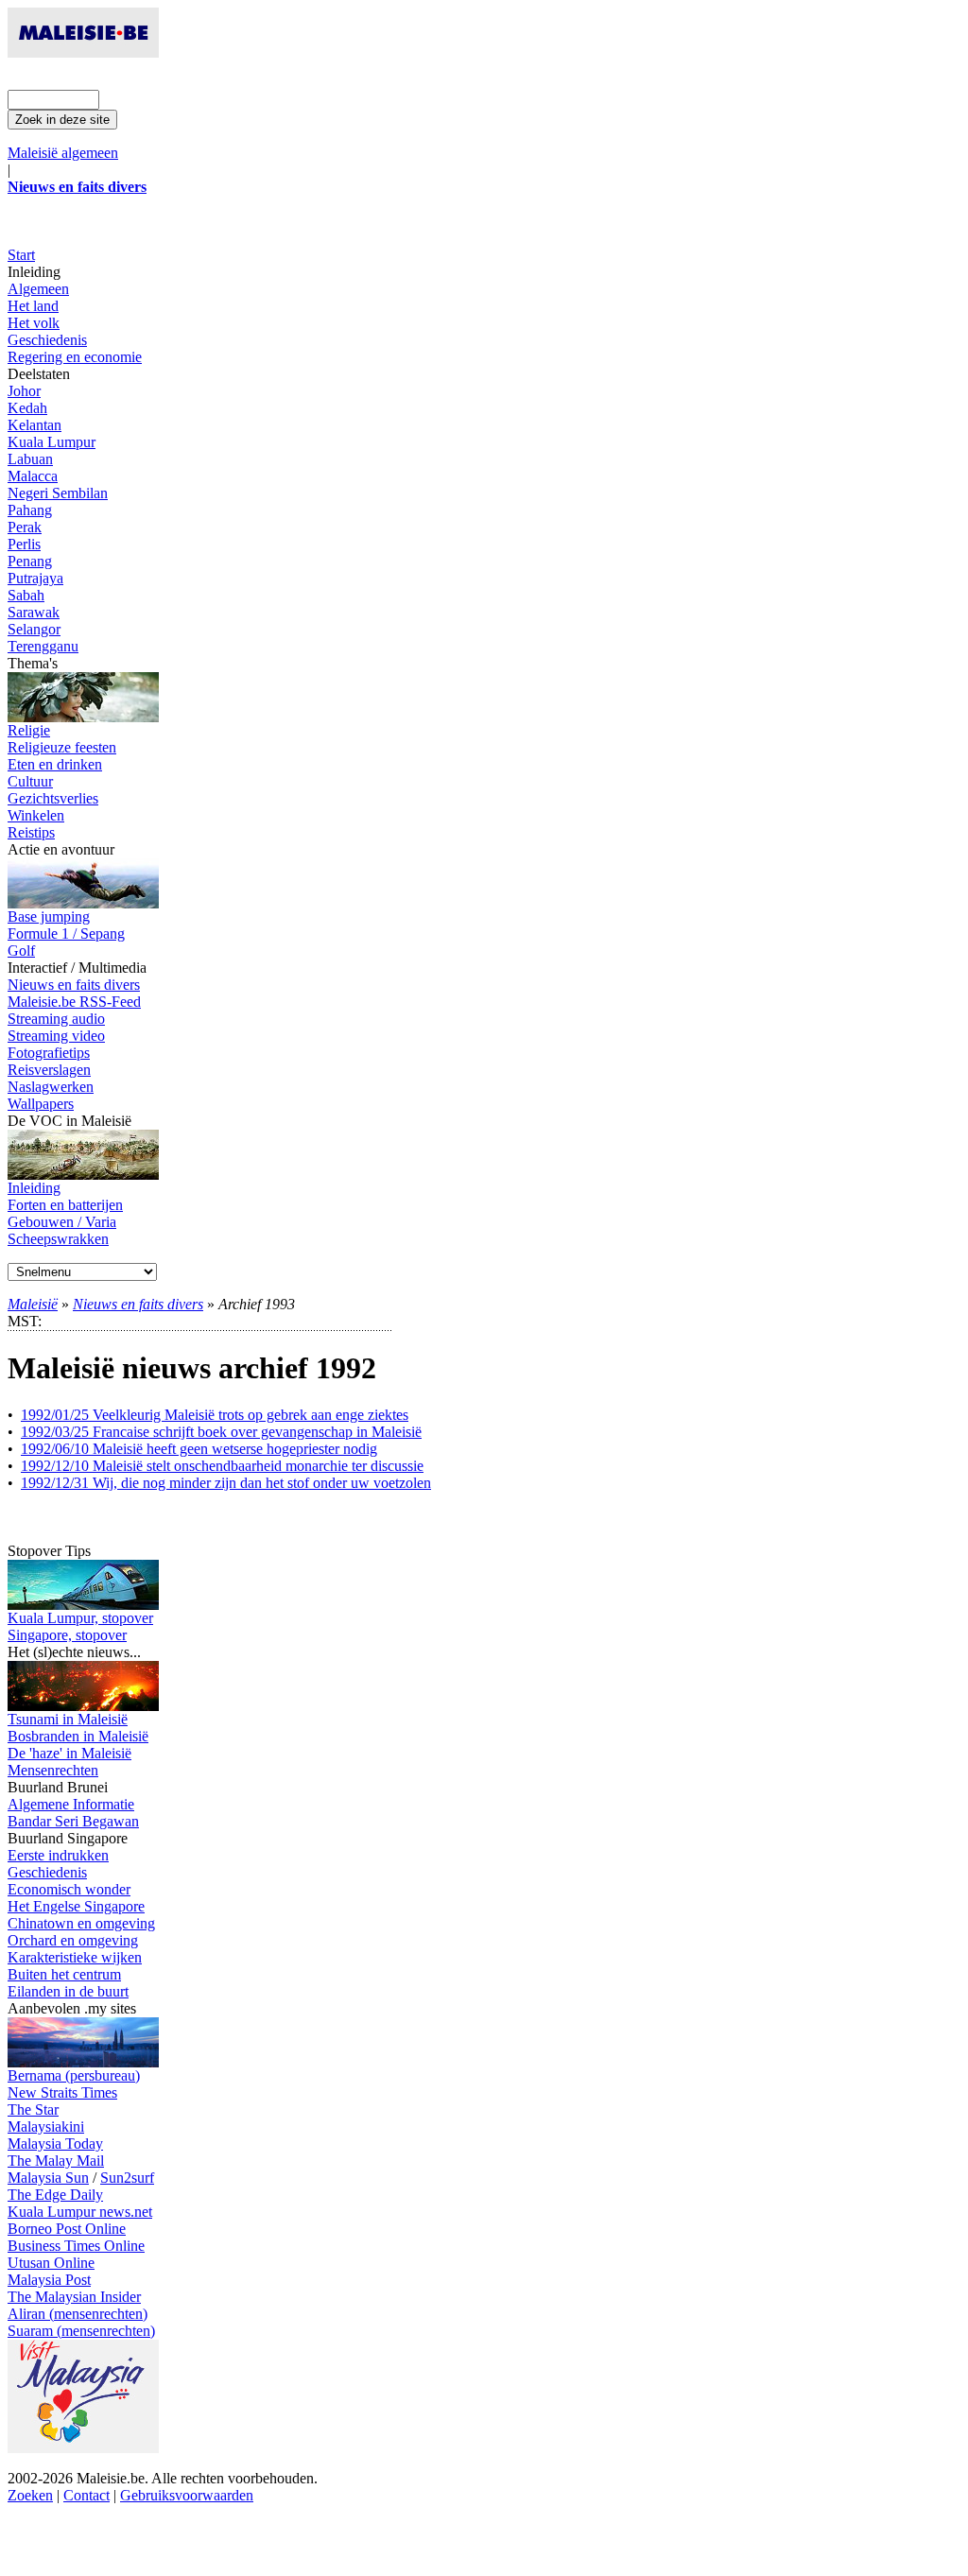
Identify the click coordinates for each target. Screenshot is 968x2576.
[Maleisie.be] (83, 52)
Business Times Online (76, 2246)
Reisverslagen (49, 1070)
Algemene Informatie (71, 1804)
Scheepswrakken (58, 1239)
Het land (33, 306)
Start (21, 255)
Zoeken (30, 2495)
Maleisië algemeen (63, 153)
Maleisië (33, 1304)
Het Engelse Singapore (76, 1906)
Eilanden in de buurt (68, 1991)
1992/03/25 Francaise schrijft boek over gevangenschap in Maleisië (221, 1432)
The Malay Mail (56, 2161)
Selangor (34, 629)
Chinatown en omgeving (81, 1923)
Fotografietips (49, 1053)
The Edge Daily (55, 2195)
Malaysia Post (49, 2280)
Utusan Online (51, 2263)
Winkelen (36, 815)
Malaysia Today (55, 2144)
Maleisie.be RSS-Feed (74, 1002)
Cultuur (30, 781)
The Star (33, 2109)
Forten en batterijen (65, 1205)
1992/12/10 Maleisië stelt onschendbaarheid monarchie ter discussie (222, 1466)
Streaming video (56, 1036)
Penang (30, 561)
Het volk (34, 323)
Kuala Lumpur (52, 442)
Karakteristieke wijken (75, 1957)
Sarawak (34, 612)
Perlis (24, 544)
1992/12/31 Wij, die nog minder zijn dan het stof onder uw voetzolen (226, 1483)
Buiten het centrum (64, 1974)
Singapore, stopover (67, 1635)
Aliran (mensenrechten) (78, 2314)
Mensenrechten (53, 1770)
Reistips (31, 832)
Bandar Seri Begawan (73, 1821)
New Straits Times (62, 2092)
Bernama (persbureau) (74, 2075)
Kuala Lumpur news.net (80, 2212)
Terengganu (43, 646)
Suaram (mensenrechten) (81, 2331)
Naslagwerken (51, 1087)
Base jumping (49, 916)
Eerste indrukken (58, 1855)
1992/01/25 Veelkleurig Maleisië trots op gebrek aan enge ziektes (215, 1415)
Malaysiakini (46, 2126)
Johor (24, 391)
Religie (29, 730)
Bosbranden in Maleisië (78, 1736)
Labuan (30, 459)
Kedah (27, 408)
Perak (25, 527)
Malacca (33, 476)
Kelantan (35, 425)
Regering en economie (75, 357)
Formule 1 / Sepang (66, 934)
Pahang (30, 510)
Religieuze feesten (62, 747)
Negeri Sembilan (58, 493)
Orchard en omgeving (73, 1940)
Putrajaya (35, 578)
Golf (21, 951)
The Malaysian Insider (74, 2297)
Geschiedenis (47, 340)
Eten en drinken (55, 764)
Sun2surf (127, 2178)
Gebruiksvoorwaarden (187, 2495)
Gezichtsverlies (53, 798)
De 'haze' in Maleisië (69, 1753)
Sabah (26, 595)
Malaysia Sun (48, 2178)
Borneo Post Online (67, 2229)
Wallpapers (41, 1104)
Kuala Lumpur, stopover (80, 1618)
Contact (86, 2495)
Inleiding (34, 1188)
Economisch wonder (69, 1889)
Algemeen (38, 289)
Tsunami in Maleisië (68, 1719)
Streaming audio (56, 1019)
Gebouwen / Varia (62, 1222)
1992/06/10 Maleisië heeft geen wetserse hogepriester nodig (199, 1449)
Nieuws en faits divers (74, 985)
